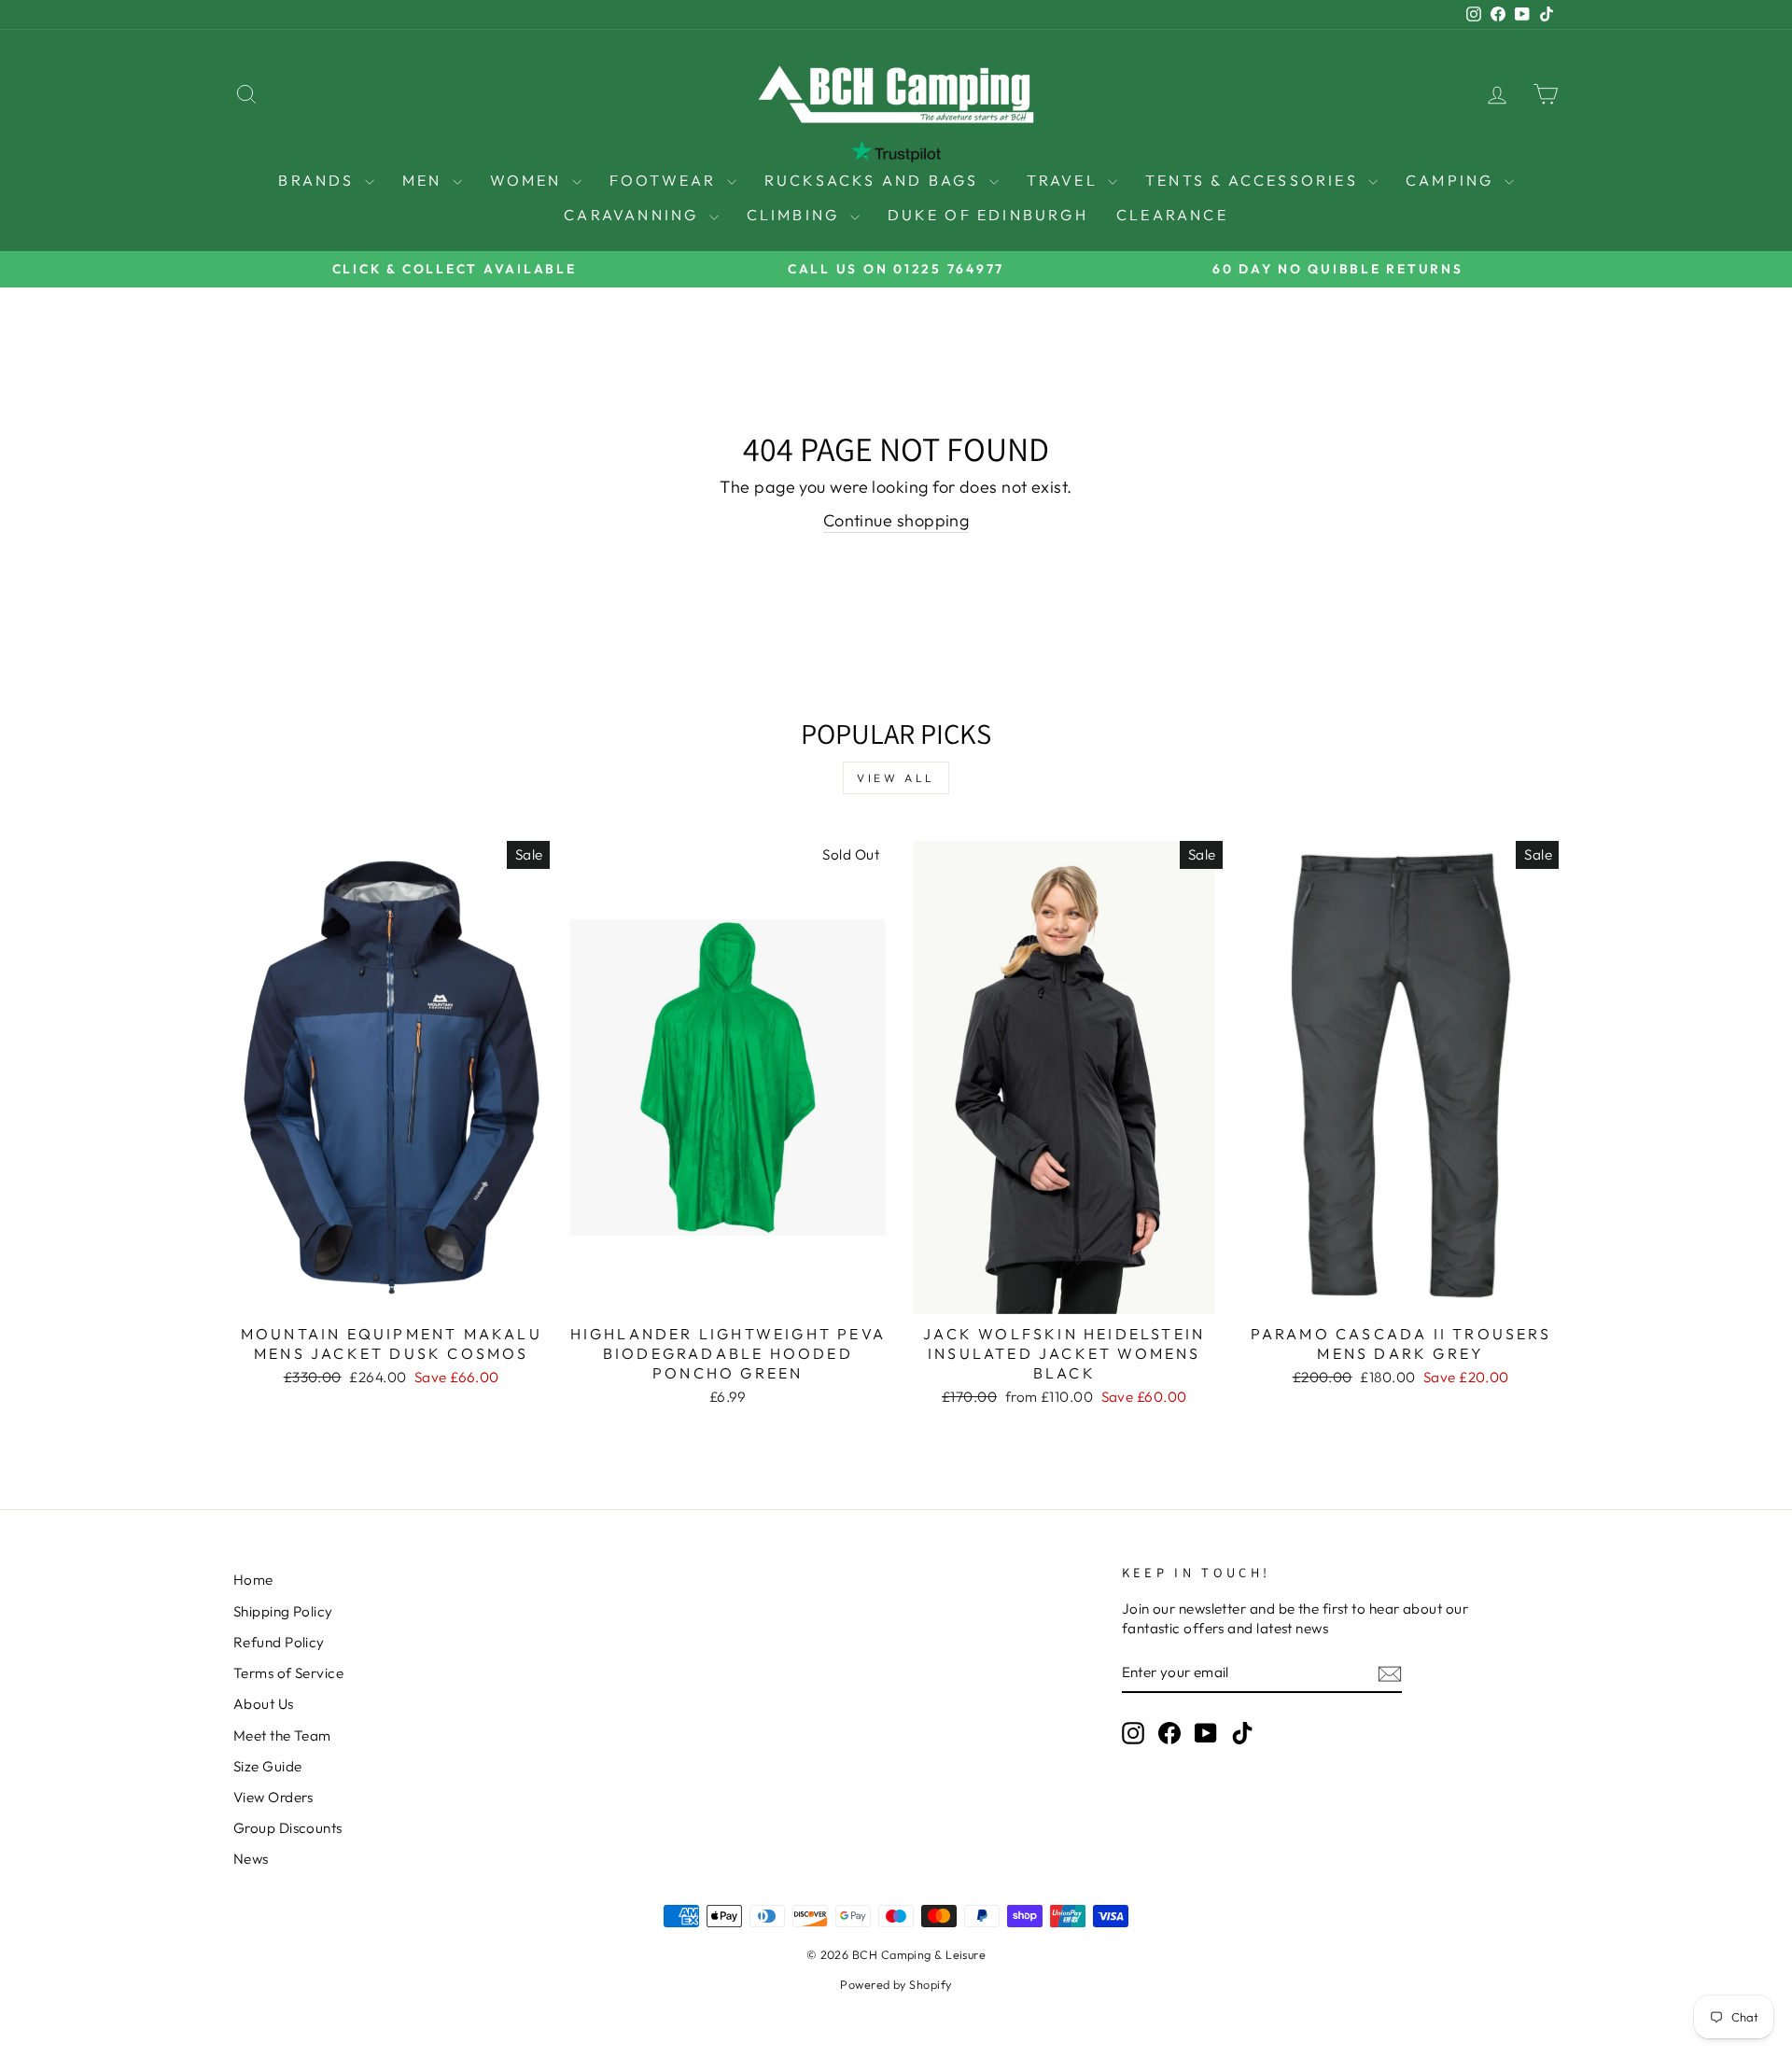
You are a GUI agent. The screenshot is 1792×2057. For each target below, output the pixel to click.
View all (896, 778)
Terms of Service (288, 1673)
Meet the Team (282, 1735)
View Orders (273, 1797)
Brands (319, 180)
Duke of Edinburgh (988, 215)
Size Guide (268, 1766)
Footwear (666, 180)
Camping (1453, 180)
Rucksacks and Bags (875, 180)
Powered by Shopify (896, 1984)
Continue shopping (896, 520)
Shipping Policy (283, 1611)
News (251, 1859)
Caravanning (634, 215)
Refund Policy (279, 1642)
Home (253, 1580)
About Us (264, 1704)
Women (529, 180)
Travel (1065, 180)
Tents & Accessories (1254, 180)
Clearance (1172, 215)
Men (425, 180)
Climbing (796, 215)
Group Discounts (288, 1828)
